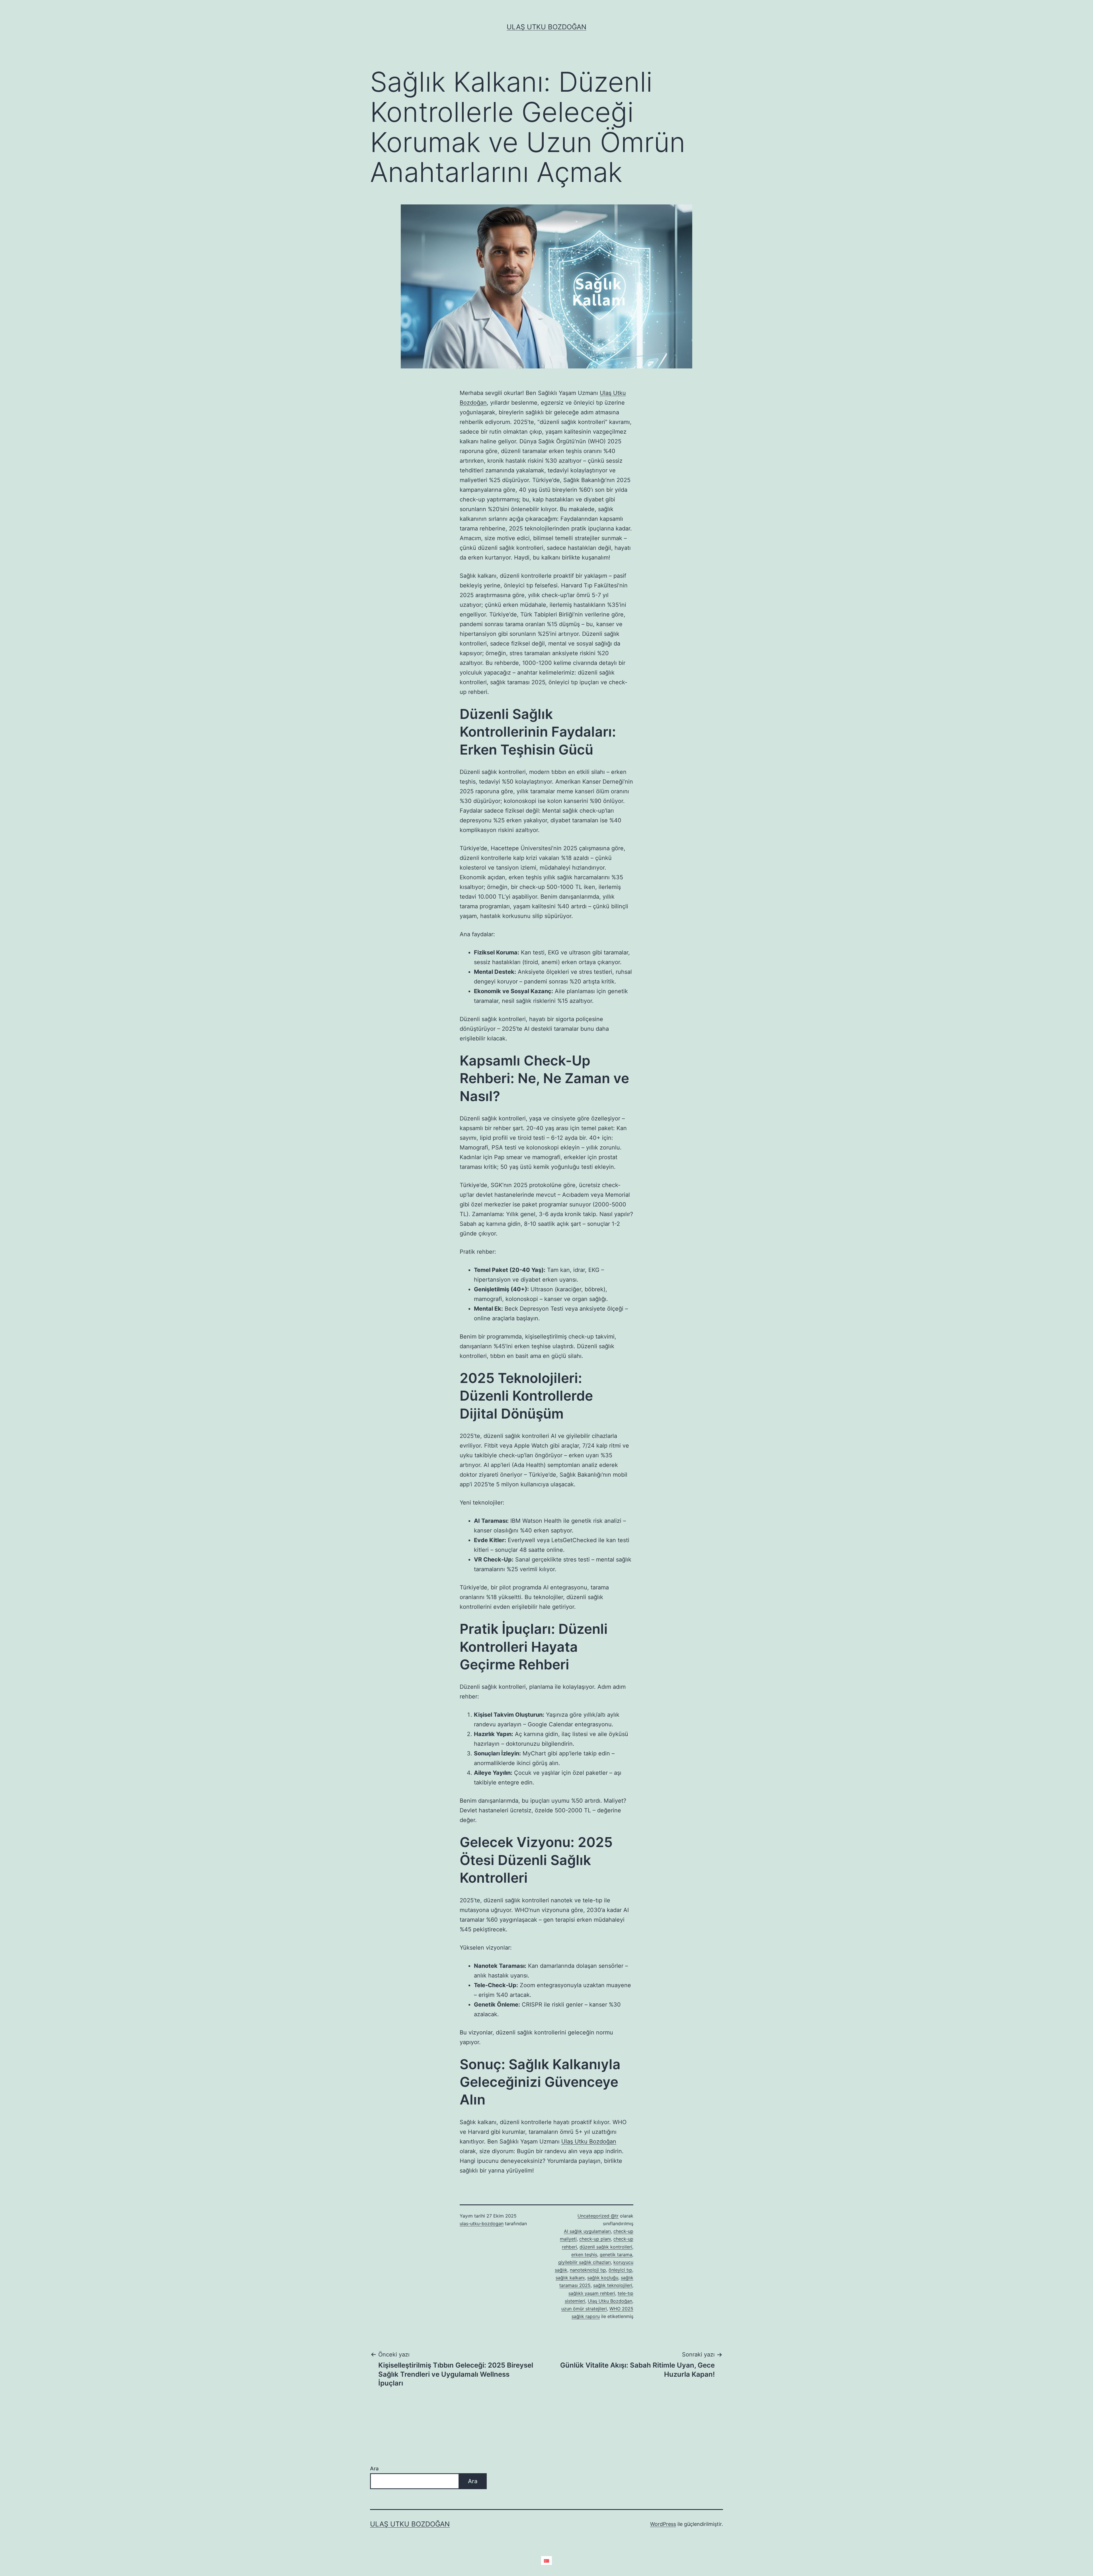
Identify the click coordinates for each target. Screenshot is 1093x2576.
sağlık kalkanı (570, 2278)
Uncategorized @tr (598, 2216)
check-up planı (595, 2239)
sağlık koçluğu (603, 2278)
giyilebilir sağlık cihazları (584, 2262)
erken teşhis (584, 2255)
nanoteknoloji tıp (588, 2270)
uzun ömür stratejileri (584, 2309)
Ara (374, 2469)
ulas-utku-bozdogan (482, 2223)
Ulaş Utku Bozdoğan (546, 27)
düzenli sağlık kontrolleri (606, 2247)
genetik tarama (616, 2255)
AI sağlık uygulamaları (587, 2231)
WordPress (663, 2524)
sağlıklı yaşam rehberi (592, 2293)
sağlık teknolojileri (613, 2285)
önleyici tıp (620, 2270)
